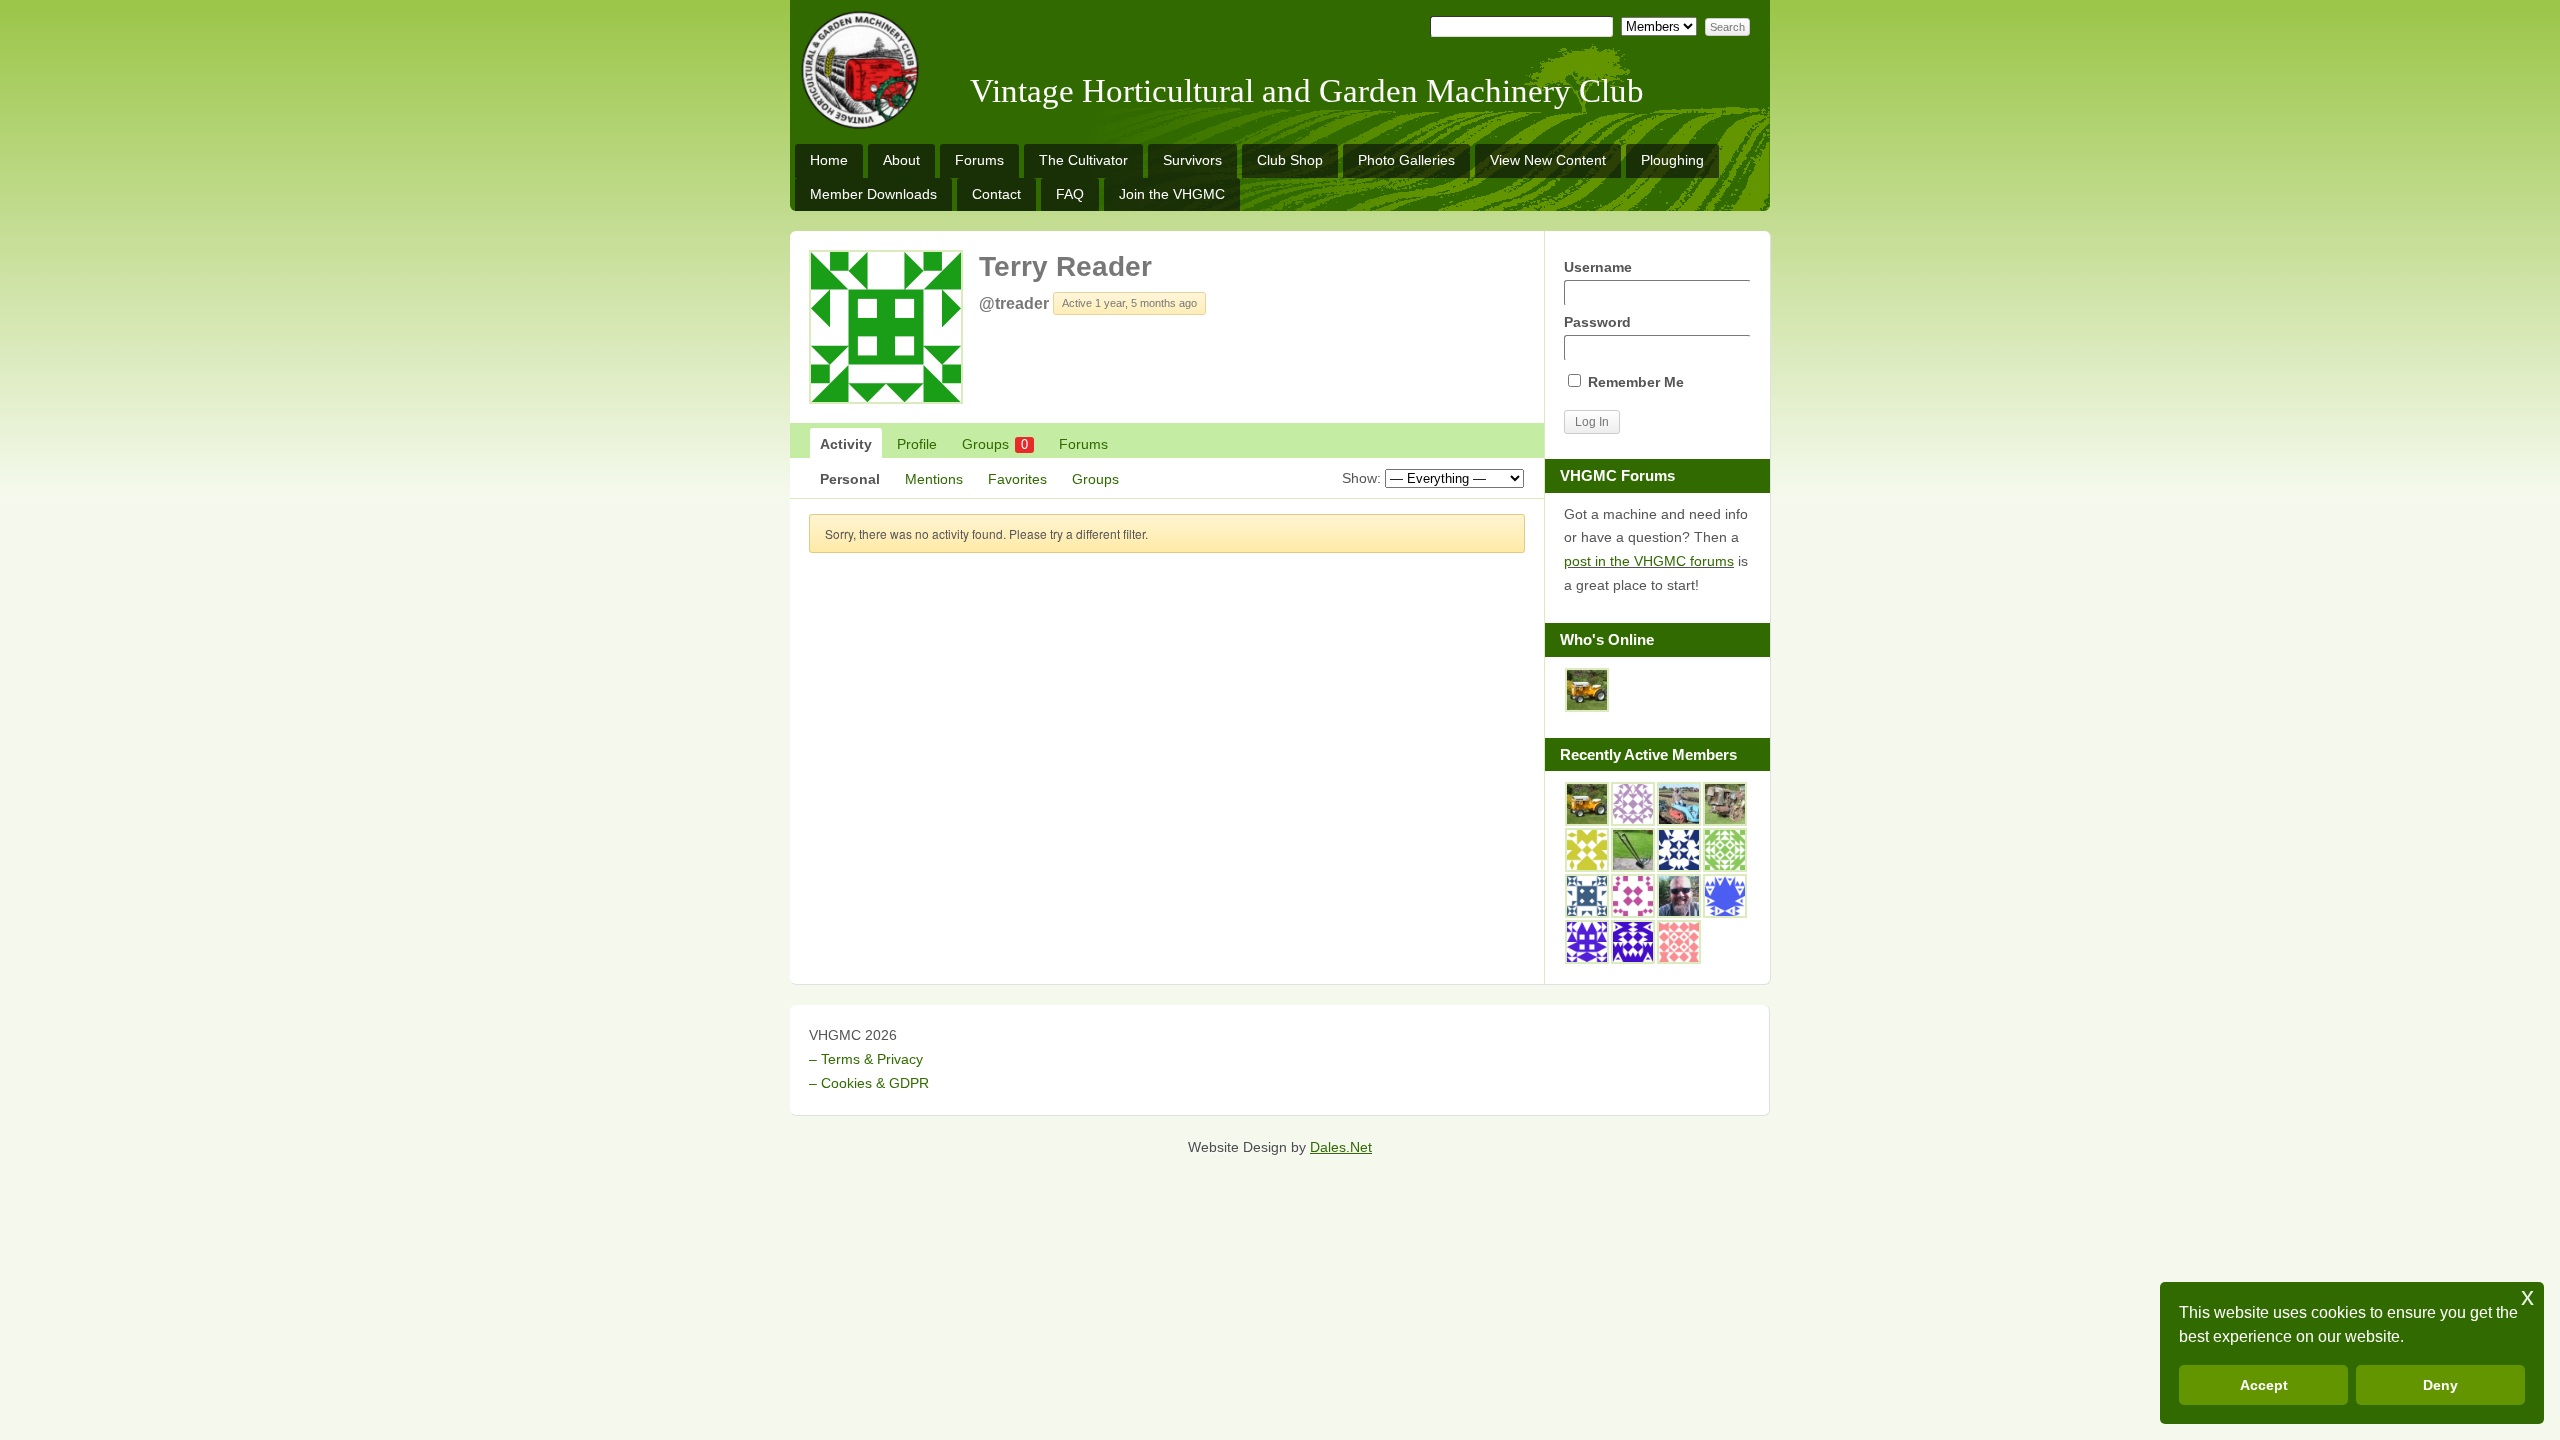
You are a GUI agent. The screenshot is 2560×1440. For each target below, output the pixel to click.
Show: (1361, 478)
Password (1597, 322)
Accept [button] (2264, 1385)
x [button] (2527, 1296)
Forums (979, 160)
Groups (995, 444)
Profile (917, 444)
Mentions (934, 479)
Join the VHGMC (1172, 194)
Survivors (1192, 160)
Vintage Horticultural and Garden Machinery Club (1307, 91)
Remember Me (1634, 382)
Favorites (1017, 479)
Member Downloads (873, 194)
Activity (846, 444)
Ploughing (1672, 160)
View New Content (1548, 160)
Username (1598, 267)
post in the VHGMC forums (1649, 561)
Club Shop (1290, 160)
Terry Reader (1065, 266)
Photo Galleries (1406, 160)
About (901, 160)
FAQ (1070, 194)
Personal (850, 479)
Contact (996, 194)
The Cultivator (1083, 160)
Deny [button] (2440, 1385)
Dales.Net (1341, 1147)
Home (829, 160)
